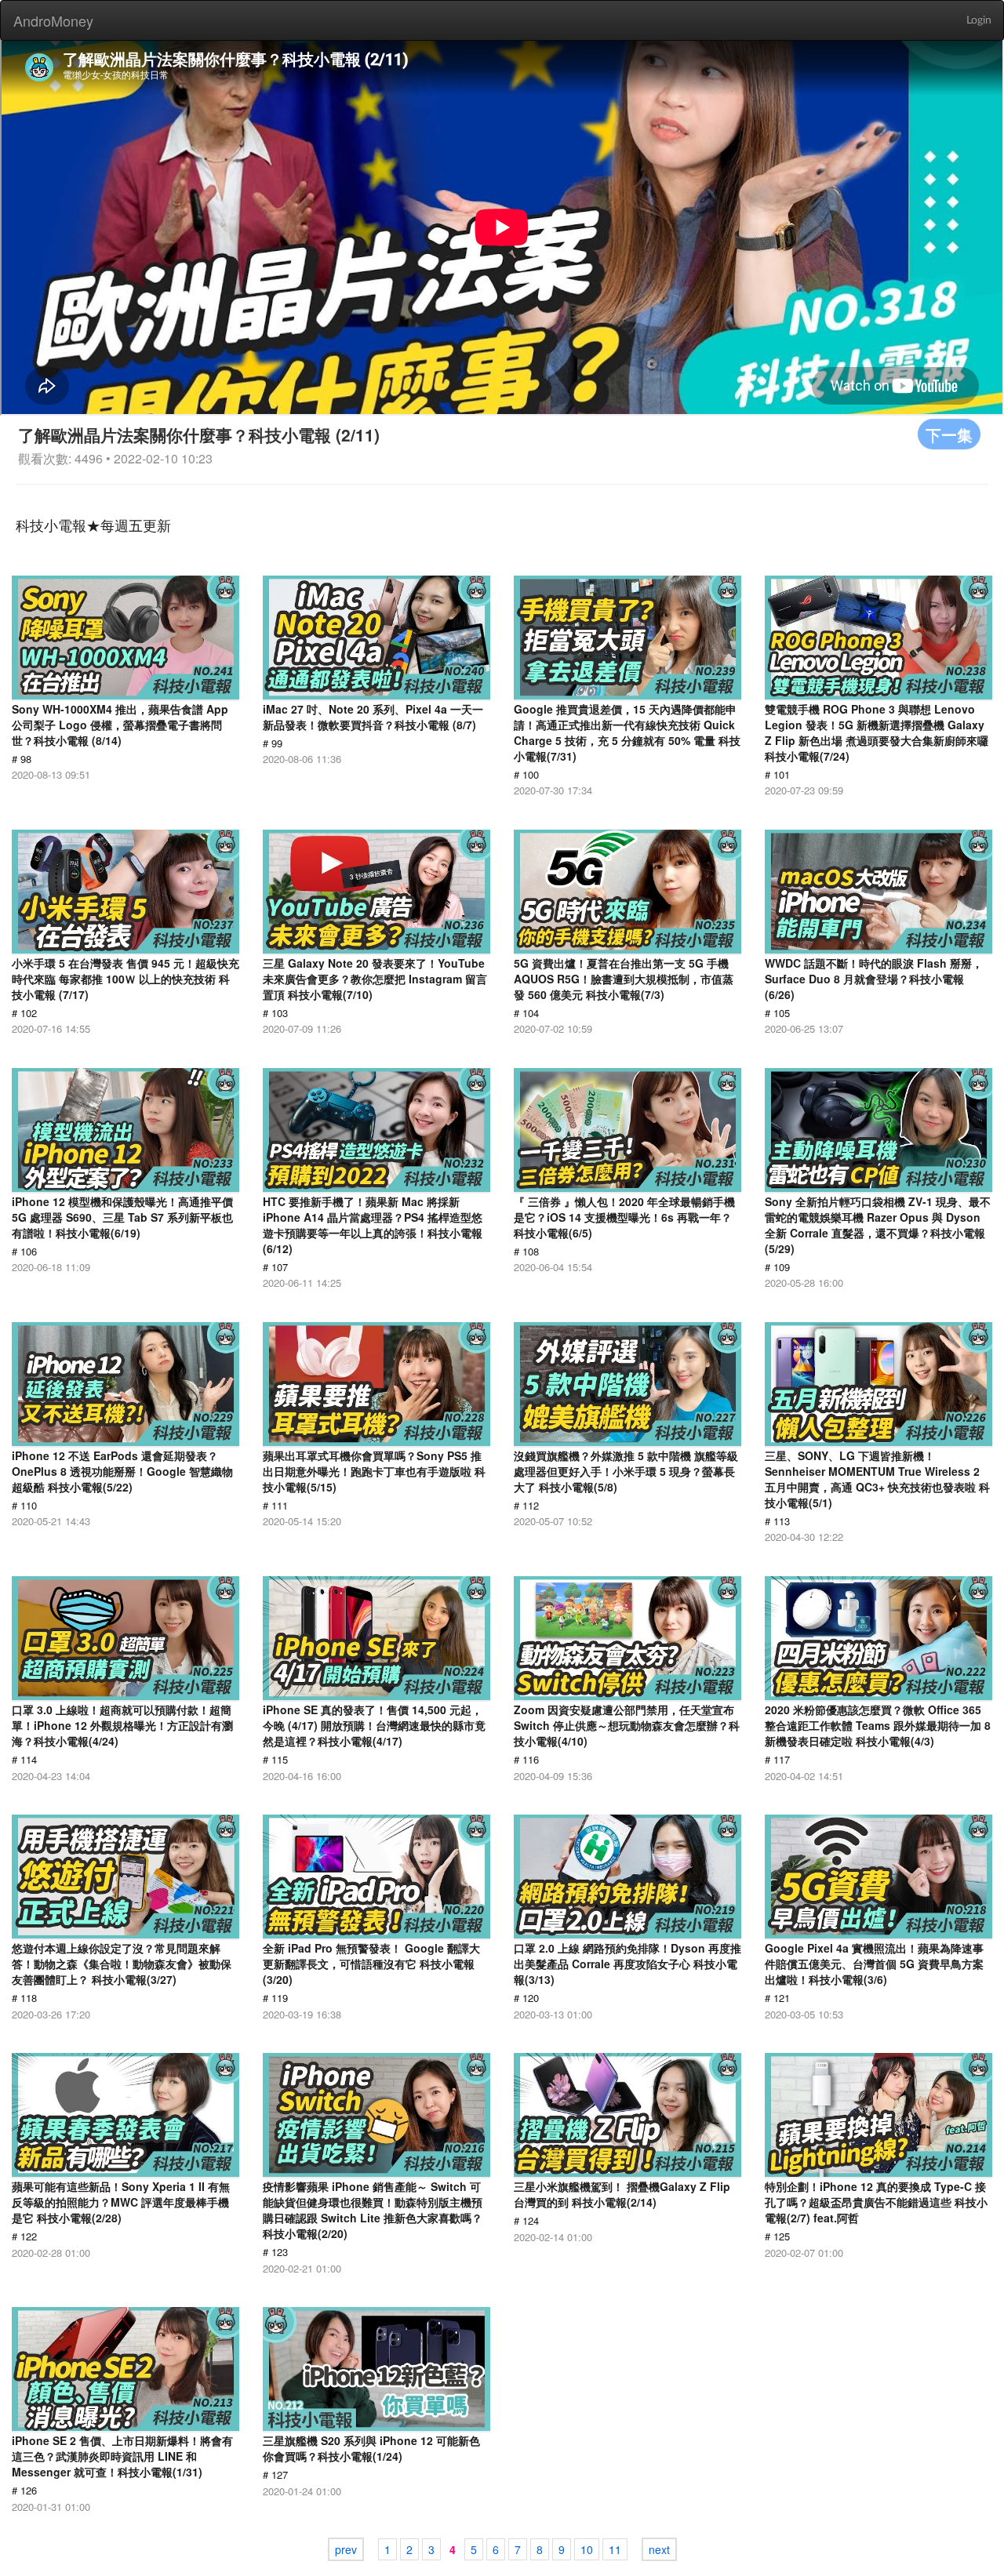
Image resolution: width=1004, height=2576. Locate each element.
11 (615, 2549)
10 (587, 2549)
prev (346, 2549)
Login (979, 20)
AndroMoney (53, 20)
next (659, 2549)
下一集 (949, 434)
